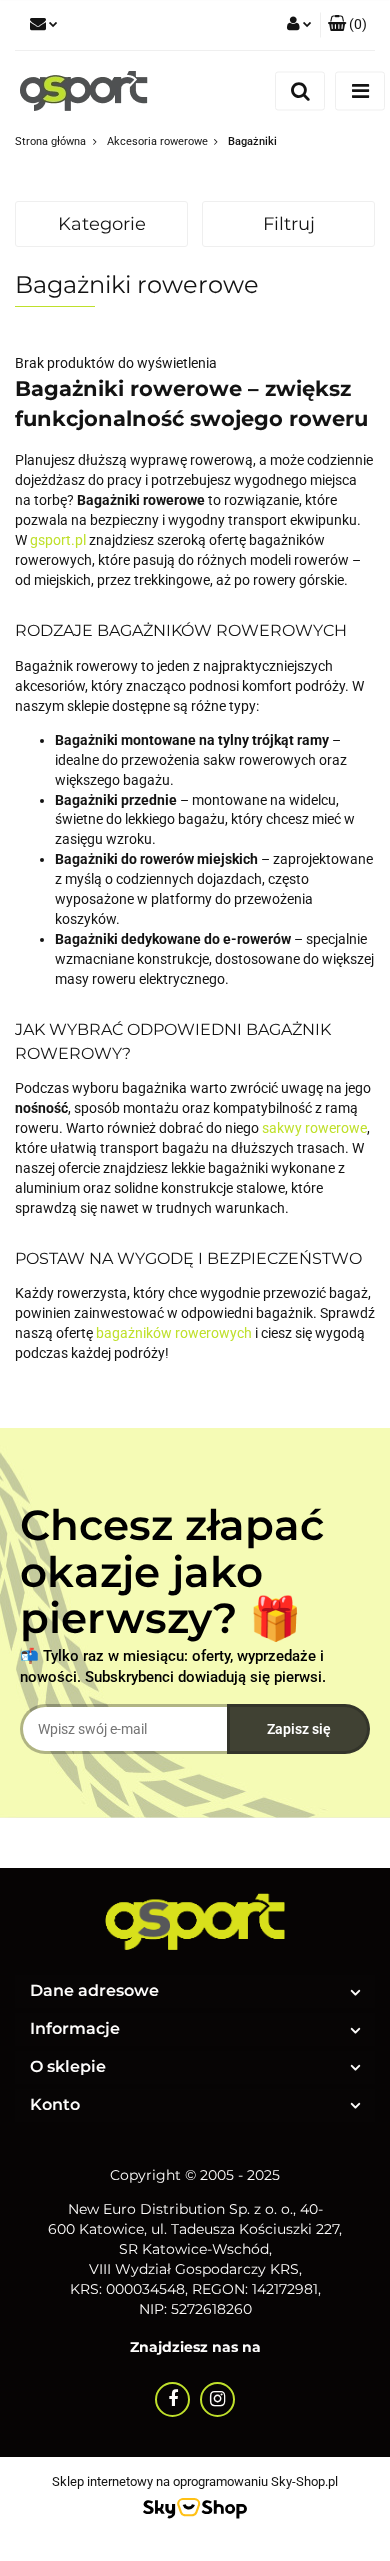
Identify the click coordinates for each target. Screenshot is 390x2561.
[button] (347, 25)
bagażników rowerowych (174, 1333)
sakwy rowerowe (314, 1128)
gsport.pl (58, 540)
